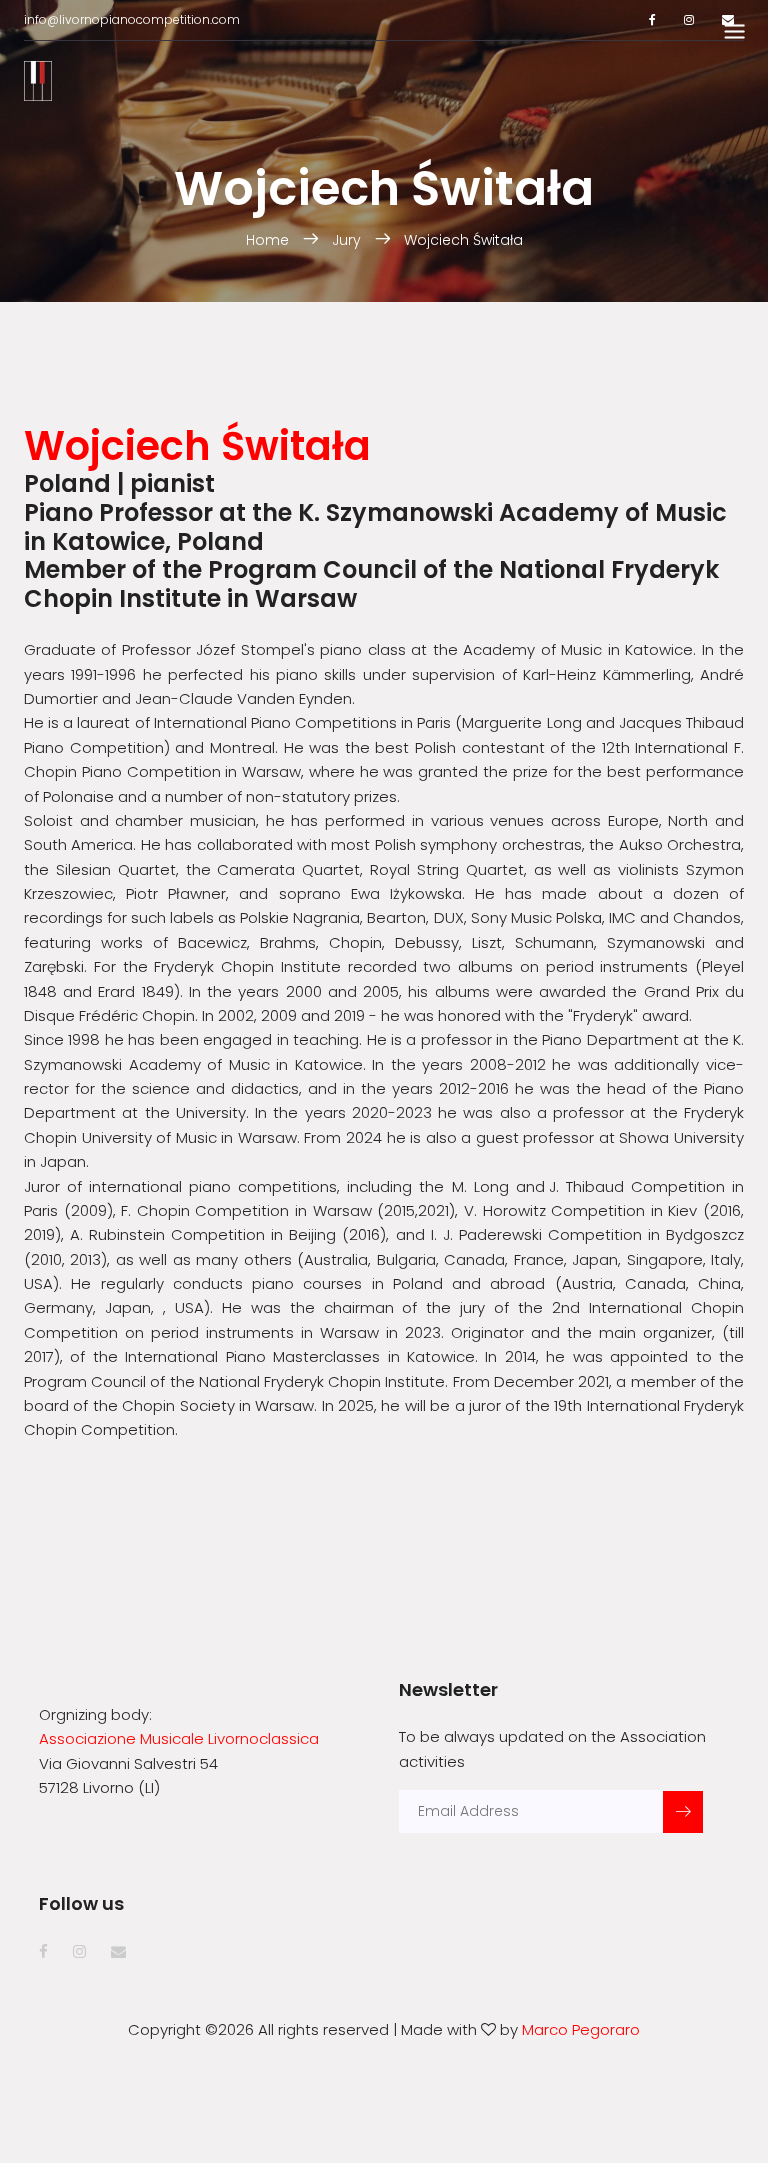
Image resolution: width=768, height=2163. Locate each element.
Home (269, 240)
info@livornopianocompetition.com (132, 19)
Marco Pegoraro (581, 2029)
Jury (346, 240)
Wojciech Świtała (463, 240)
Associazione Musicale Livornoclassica (179, 1738)
